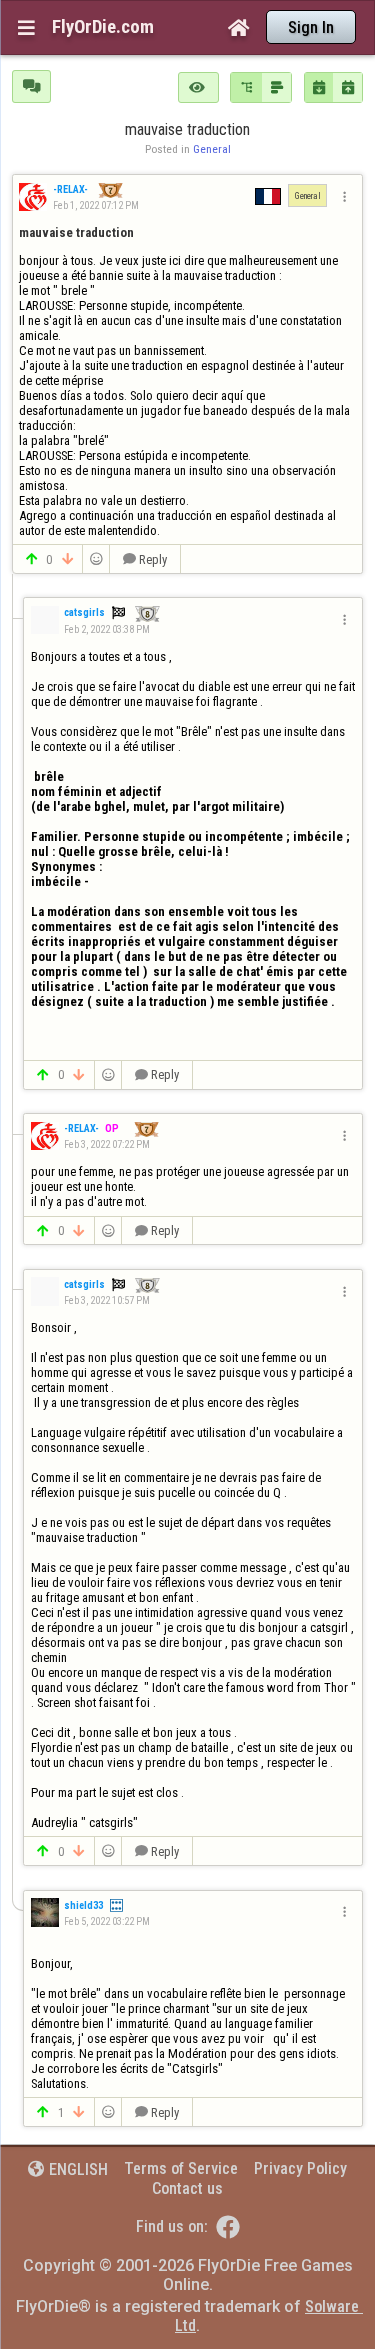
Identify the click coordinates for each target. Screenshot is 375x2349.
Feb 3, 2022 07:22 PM (107, 1144)
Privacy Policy (300, 2168)
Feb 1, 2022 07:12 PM (95, 205)
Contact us (187, 2188)
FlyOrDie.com (103, 27)
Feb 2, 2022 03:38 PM (107, 629)
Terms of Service (181, 2168)
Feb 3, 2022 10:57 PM (107, 1300)
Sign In (311, 27)
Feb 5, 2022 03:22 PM (107, 1921)
